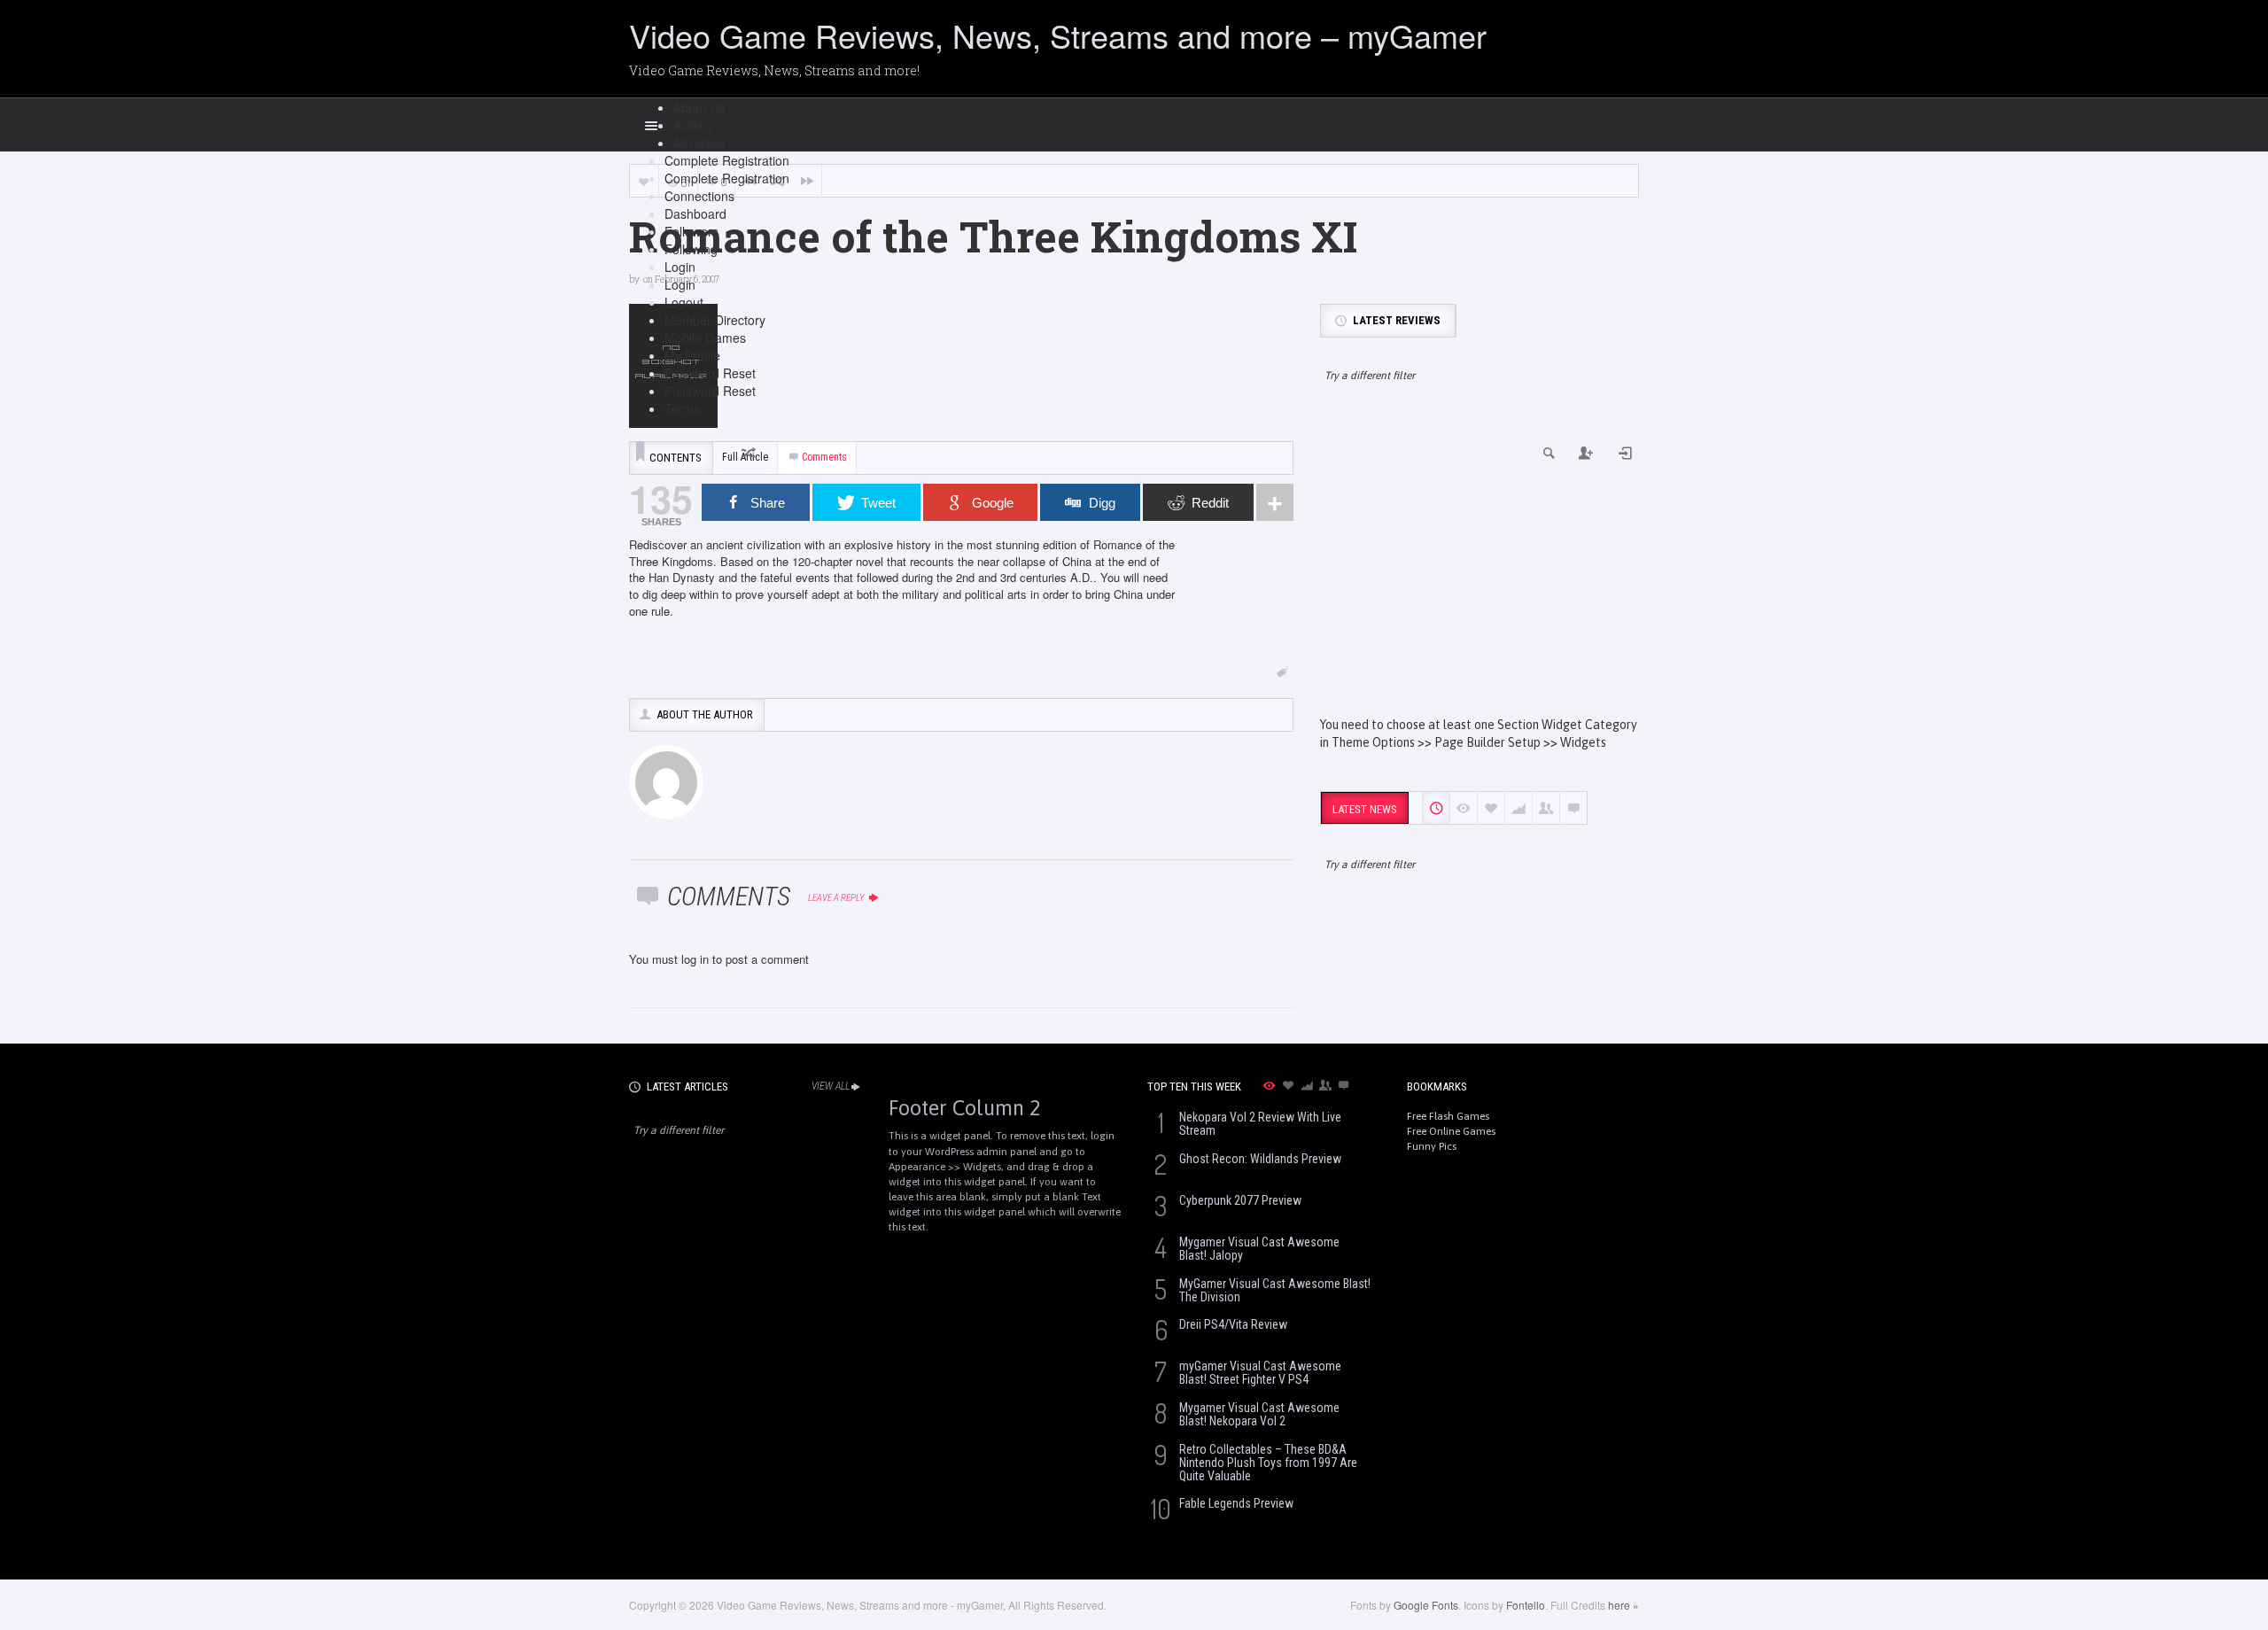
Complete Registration (727, 160)
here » (1623, 1605)
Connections (699, 196)
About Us (699, 107)
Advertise (699, 143)
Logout (684, 302)
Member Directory (715, 320)
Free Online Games (1451, 1131)
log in (695, 959)
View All (831, 1086)
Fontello (1526, 1605)
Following (691, 249)
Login (680, 267)
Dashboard (695, 213)
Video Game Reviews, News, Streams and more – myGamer (1058, 35)
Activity (693, 125)
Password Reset (710, 373)
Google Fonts (1426, 1605)
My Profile (692, 355)
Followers (691, 231)
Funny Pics (1432, 1146)
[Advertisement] (1480, 565)
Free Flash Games (1448, 1116)
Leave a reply (837, 898)
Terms (682, 408)
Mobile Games (705, 338)
